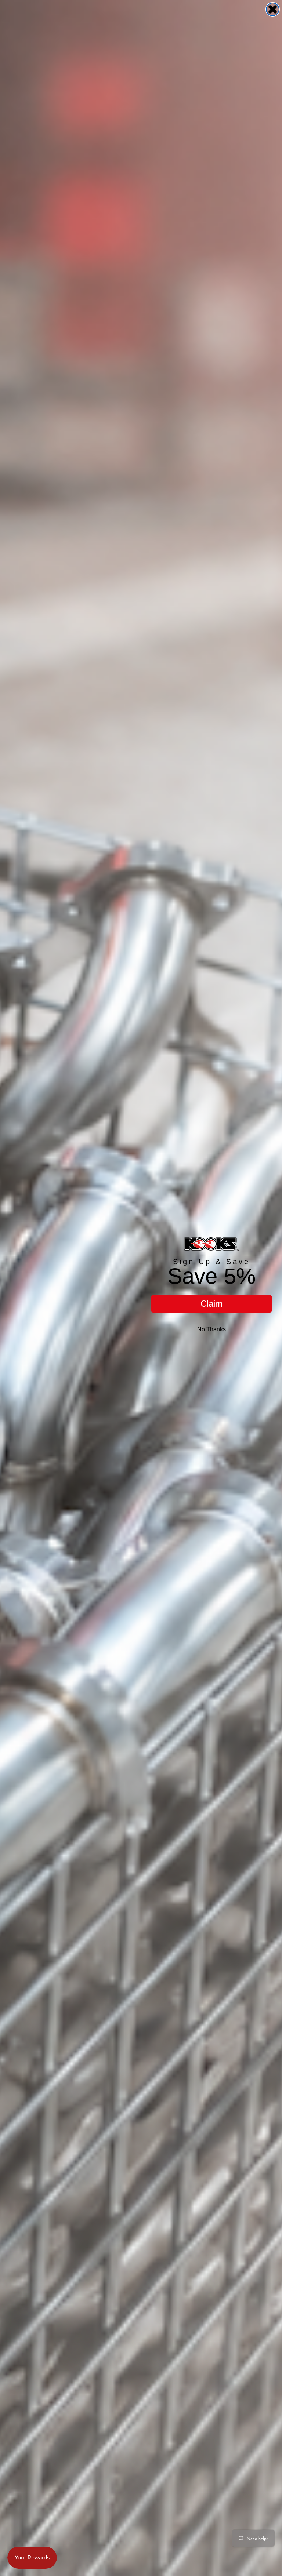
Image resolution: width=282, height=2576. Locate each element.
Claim (211, 1304)
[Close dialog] (273, 9)
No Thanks (211, 1329)
